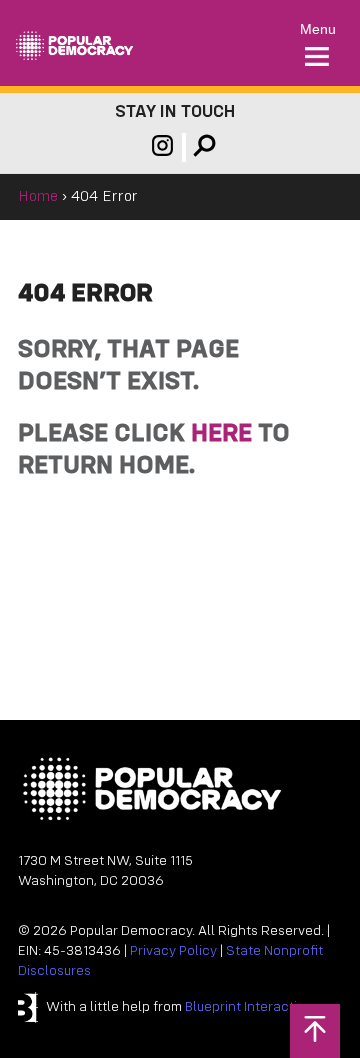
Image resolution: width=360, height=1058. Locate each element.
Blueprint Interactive (248, 1007)
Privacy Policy (173, 951)
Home (38, 197)
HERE (221, 434)
